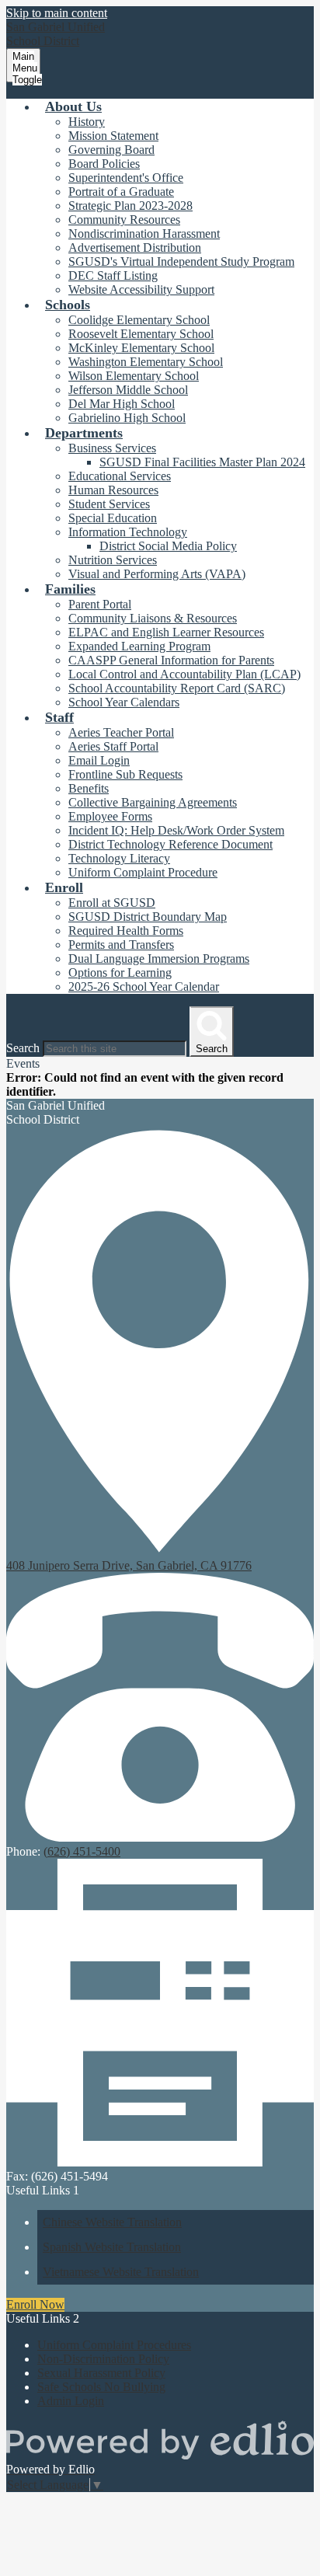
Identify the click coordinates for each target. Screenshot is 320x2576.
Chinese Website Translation (112, 2222)
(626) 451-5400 (82, 1851)
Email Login (99, 760)
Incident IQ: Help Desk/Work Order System (176, 830)
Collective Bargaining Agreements (153, 802)
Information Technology (128, 532)
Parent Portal (100, 604)
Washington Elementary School (146, 362)
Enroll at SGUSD (112, 903)
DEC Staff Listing (113, 275)
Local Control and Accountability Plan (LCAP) (184, 674)
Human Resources (113, 490)
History (87, 122)
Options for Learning (120, 973)
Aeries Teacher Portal (121, 732)
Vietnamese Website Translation (121, 2272)
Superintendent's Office (126, 178)
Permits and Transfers (121, 945)
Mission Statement (113, 136)
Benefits (89, 788)
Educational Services (120, 476)
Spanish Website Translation (112, 2247)
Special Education (113, 518)
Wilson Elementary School (134, 376)
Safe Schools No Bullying (101, 2387)
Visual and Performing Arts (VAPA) (157, 574)
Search (23, 1048)
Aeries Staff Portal (113, 746)
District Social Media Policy (168, 546)
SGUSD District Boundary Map (148, 917)
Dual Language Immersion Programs (159, 959)
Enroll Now (35, 2304)
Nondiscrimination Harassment (144, 234)
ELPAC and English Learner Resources (166, 632)
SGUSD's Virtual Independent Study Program (181, 261)
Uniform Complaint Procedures (114, 2345)
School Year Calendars (124, 702)
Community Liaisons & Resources (153, 618)
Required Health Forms (126, 931)
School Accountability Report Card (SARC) (177, 688)
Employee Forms (110, 816)
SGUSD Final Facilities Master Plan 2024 (202, 462)
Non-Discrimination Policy (103, 2359)
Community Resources (124, 220)
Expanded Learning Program (139, 646)
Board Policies (104, 164)
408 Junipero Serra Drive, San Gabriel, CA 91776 (129, 1565)
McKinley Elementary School (141, 348)
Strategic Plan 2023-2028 (130, 206)
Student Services (109, 504)
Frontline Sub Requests (125, 774)
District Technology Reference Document (170, 844)
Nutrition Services (113, 560)
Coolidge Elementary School (139, 320)
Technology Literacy (119, 858)
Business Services (112, 448)
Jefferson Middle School (128, 390)
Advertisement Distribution (135, 247)
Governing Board (111, 150)
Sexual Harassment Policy (101, 2373)
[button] (73, 106)
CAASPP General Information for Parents (171, 660)
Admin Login (71, 2401)
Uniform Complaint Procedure (143, 872)
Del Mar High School (122, 404)
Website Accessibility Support (141, 289)
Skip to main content (57, 13)
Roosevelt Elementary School (141, 334)
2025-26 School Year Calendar (144, 986)
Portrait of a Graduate (121, 192)
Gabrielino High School (127, 418)
